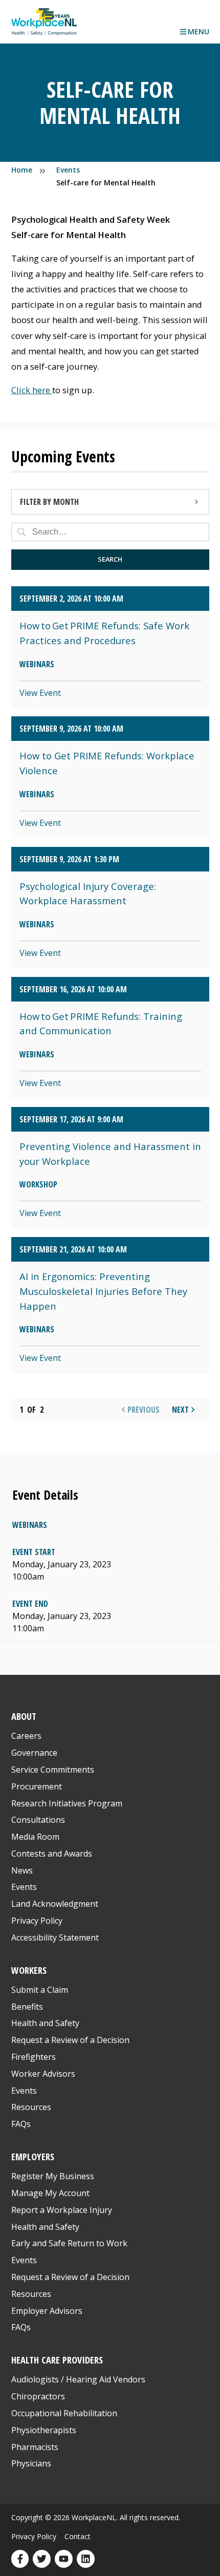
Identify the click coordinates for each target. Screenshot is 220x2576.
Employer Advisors (47, 2311)
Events (24, 1887)
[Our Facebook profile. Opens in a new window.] (20, 2559)
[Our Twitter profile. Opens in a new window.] (42, 2559)
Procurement (37, 1786)
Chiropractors (38, 2396)
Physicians (31, 2463)
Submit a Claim (40, 1990)
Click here (32, 390)
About (24, 1716)
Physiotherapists (44, 2430)
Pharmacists (35, 2447)
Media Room (35, 1837)
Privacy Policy (37, 1921)
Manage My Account (50, 2193)
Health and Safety (45, 2023)
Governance (34, 1753)
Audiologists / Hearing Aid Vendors (78, 2379)
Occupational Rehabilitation (64, 2413)
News (22, 1870)
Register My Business (53, 2176)
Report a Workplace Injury (62, 2210)
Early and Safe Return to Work (69, 2243)
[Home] (44, 22)
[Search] (21, 532)
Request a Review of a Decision (70, 2040)
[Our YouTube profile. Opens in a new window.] (64, 2559)
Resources (31, 2107)
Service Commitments (54, 1770)
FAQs (21, 2124)
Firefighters (34, 2057)
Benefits (27, 2007)
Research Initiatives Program (67, 1803)
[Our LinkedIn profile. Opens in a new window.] (86, 2559)
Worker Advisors (43, 2074)
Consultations (38, 1820)
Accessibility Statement (55, 1938)
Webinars (30, 1525)
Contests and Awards (52, 1854)
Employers (33, 2156)
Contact (78, 2536)
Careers (26, 1736)
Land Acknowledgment (55, 1904)
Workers (29, 1970)
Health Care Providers (57, 2360)
